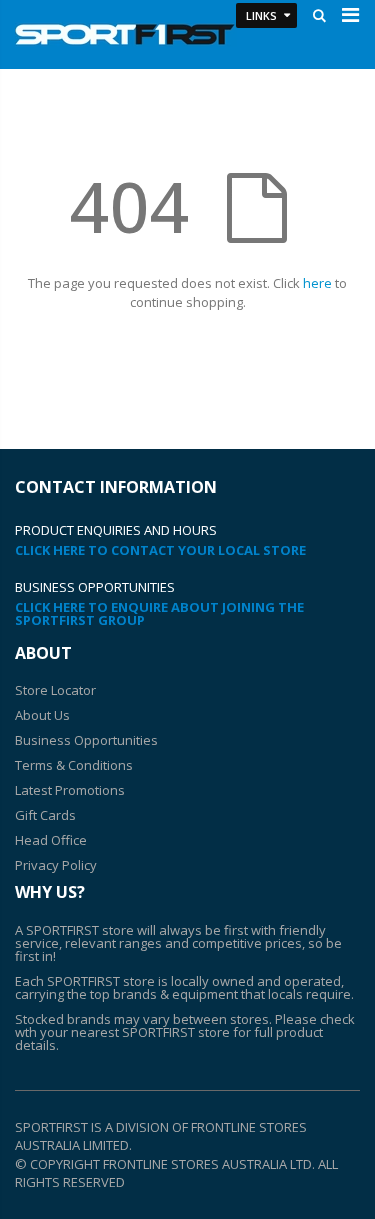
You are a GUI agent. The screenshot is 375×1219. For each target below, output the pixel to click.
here (317, 283)
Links (261, 15)
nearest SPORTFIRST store (150, 1032)
